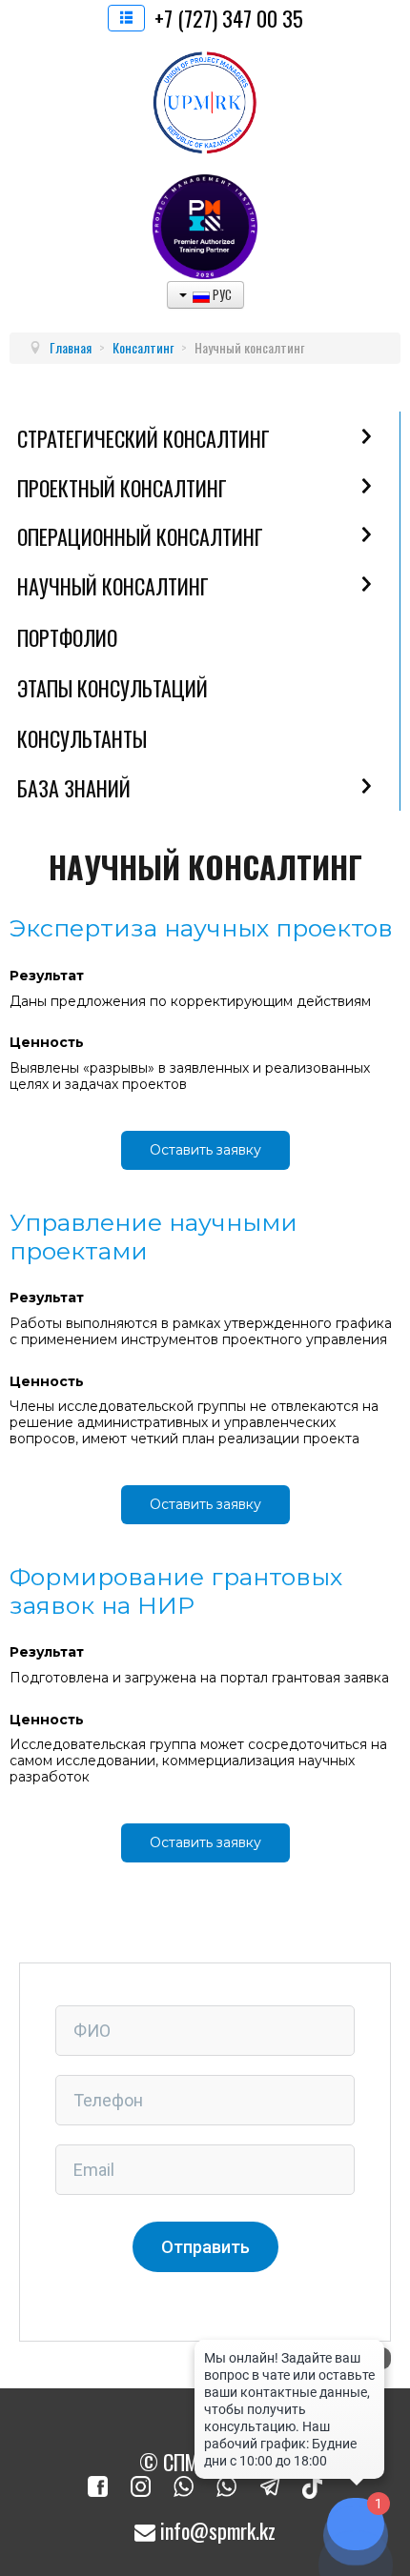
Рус (221, 294)
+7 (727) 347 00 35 (229, 18)
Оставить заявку (205, 1150)
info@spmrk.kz (215, 2530)
